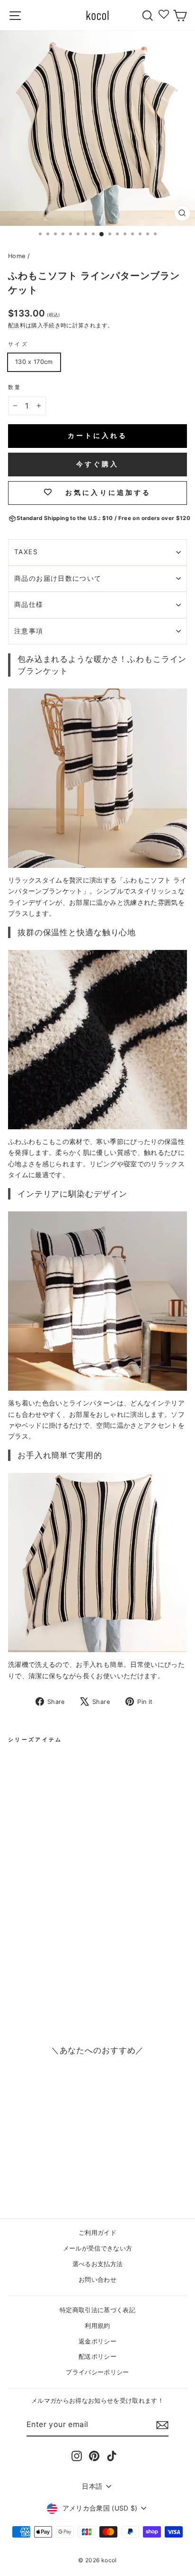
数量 (15, 387)
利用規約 (97, 2326)
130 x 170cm (34, 362)
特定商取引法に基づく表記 (97, 2310)
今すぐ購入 (98, 464)
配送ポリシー (97, 2357)
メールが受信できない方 (98, 2248)
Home (17, 256)
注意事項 (29, 631)
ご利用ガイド (97, 2233)
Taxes (26, 552)
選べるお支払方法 (98, 2264)
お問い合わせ (97, 2280)
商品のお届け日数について (58, 578)
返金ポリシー (97, 2341)
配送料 (17, 325)
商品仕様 (29, 604)
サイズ (18, 344)
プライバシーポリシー (97, 2372)
